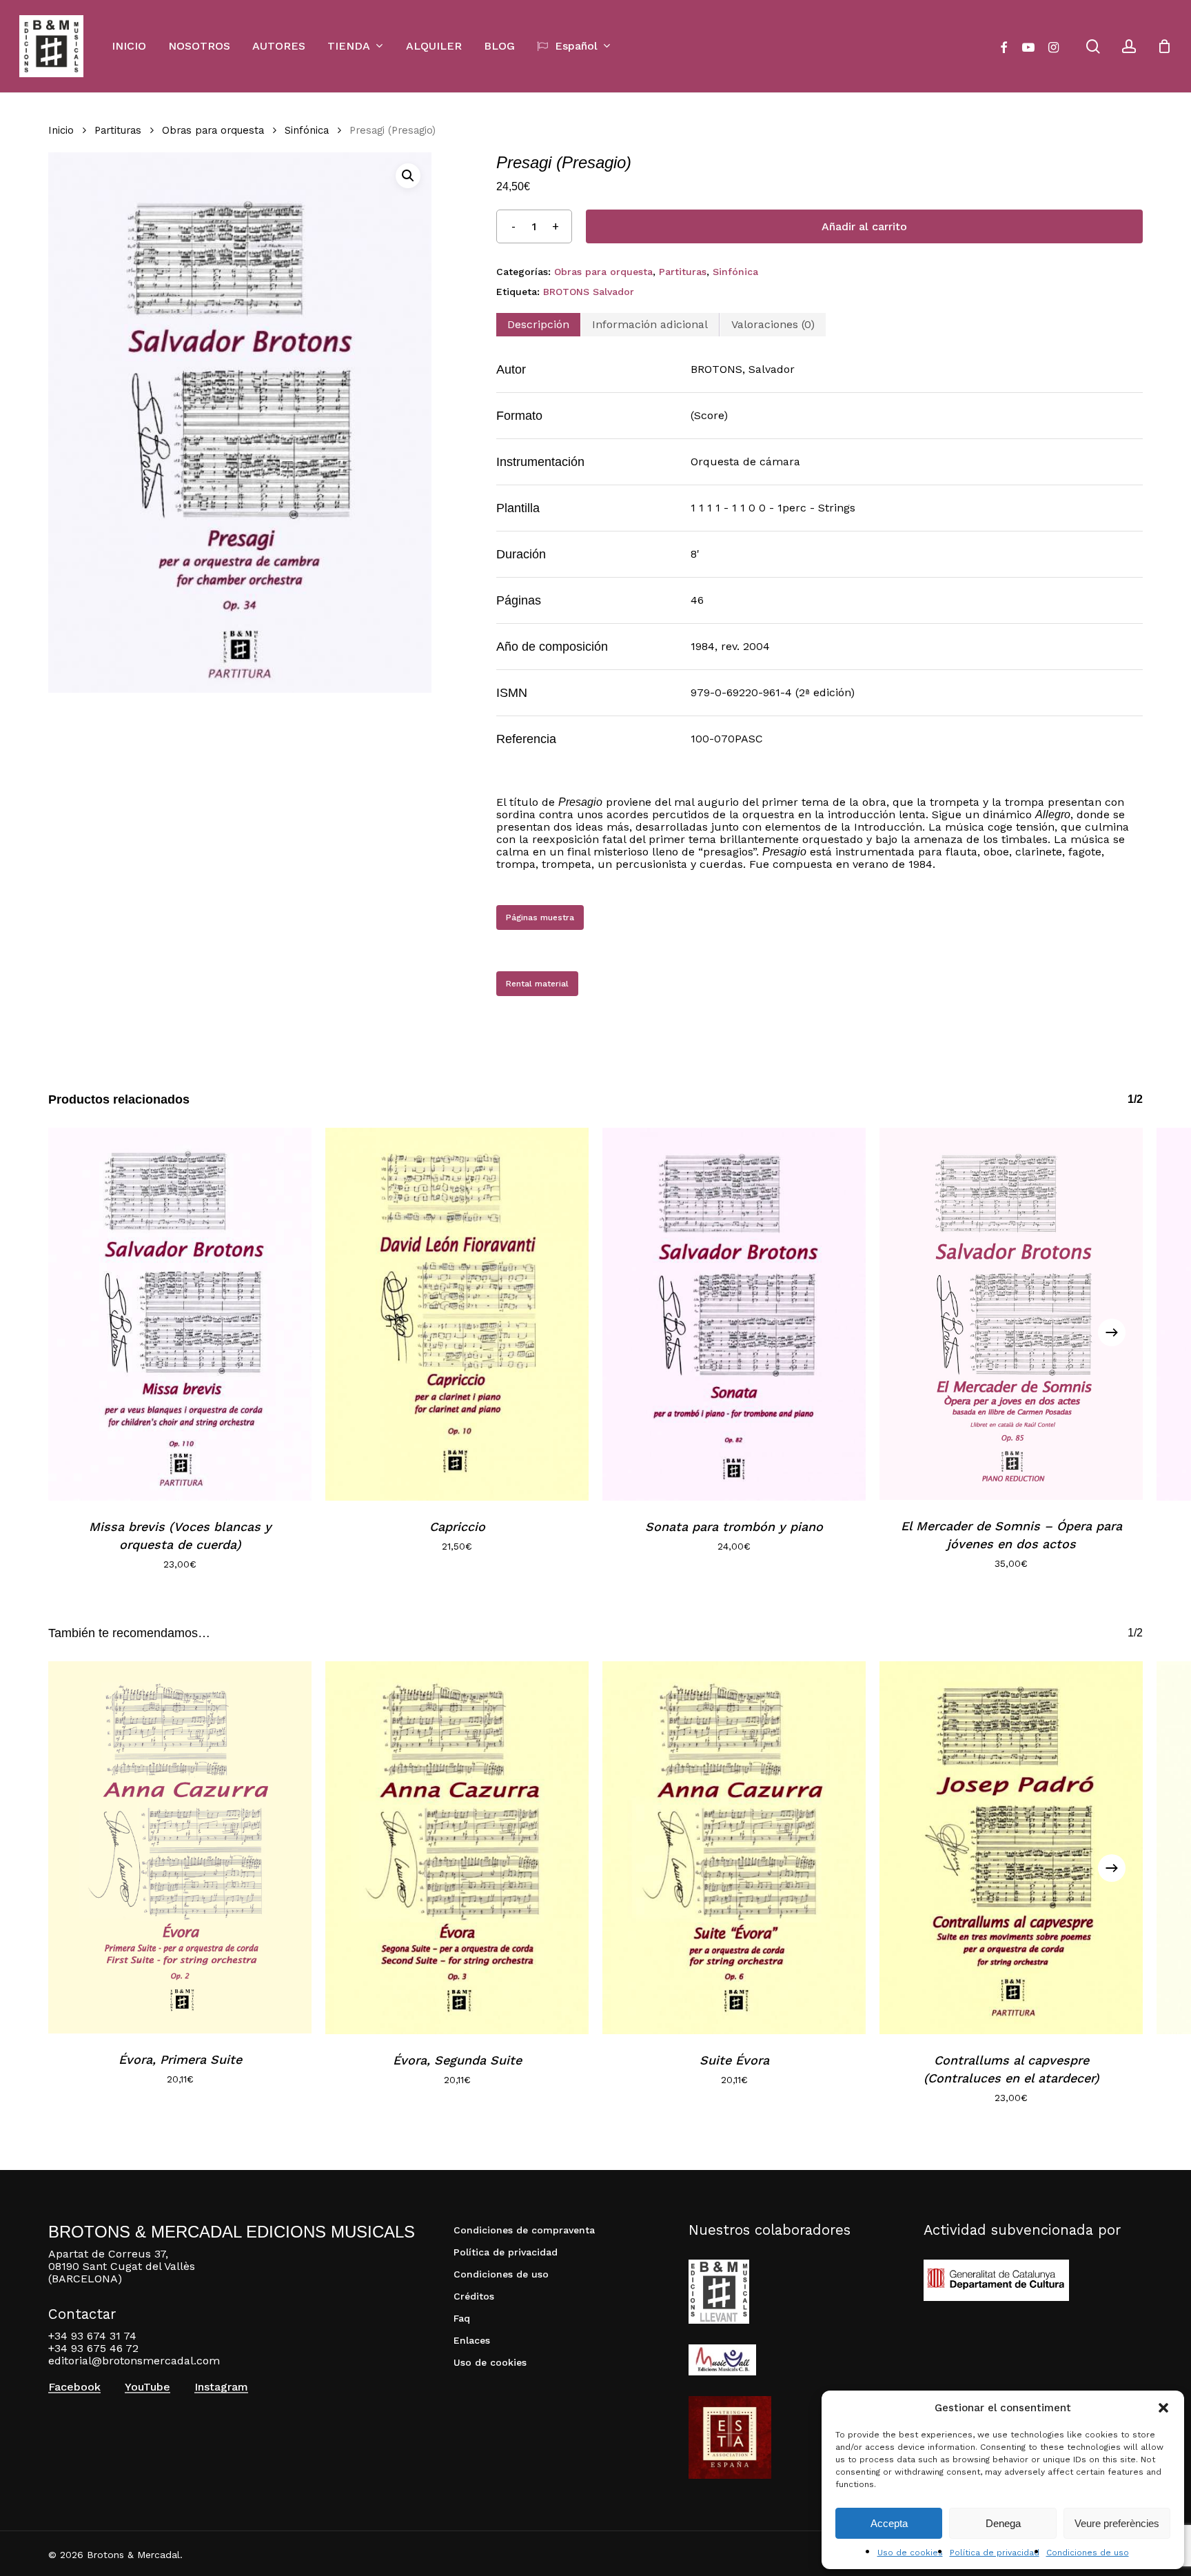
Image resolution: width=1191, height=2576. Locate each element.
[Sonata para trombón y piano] (734, 1314)
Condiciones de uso (1088, 2553)
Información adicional (650, 324)
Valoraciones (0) (773, 324)
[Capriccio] (457, 1314)
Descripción (538, 324)
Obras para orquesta (213, 130)
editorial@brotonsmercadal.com (134, 2361)
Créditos (474, 2296)
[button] (1163, 2408)
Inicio (61, 130)
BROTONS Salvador (589, 292)
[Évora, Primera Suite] (180, 1848)
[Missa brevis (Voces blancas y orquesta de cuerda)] (180, 1314)
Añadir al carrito (864, 226)
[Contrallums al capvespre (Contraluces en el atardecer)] (1011, 1848)
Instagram (221, 2387)
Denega (1003, 2523)
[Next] (1112, 1332)
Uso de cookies (910, 2553)
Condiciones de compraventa (524, 2230)
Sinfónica (307, 130)
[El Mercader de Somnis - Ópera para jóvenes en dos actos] (1011, 1314)
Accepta (889, 2523)
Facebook (74, 2387)
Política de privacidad (995, 2553)
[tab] (538, 325)
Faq (462, 2318)
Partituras (118, 130)
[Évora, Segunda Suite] (457, 1848)
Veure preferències (1117, 2523)
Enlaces (472, 2340)
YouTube (147, 2387)
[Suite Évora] (734, 1848)
